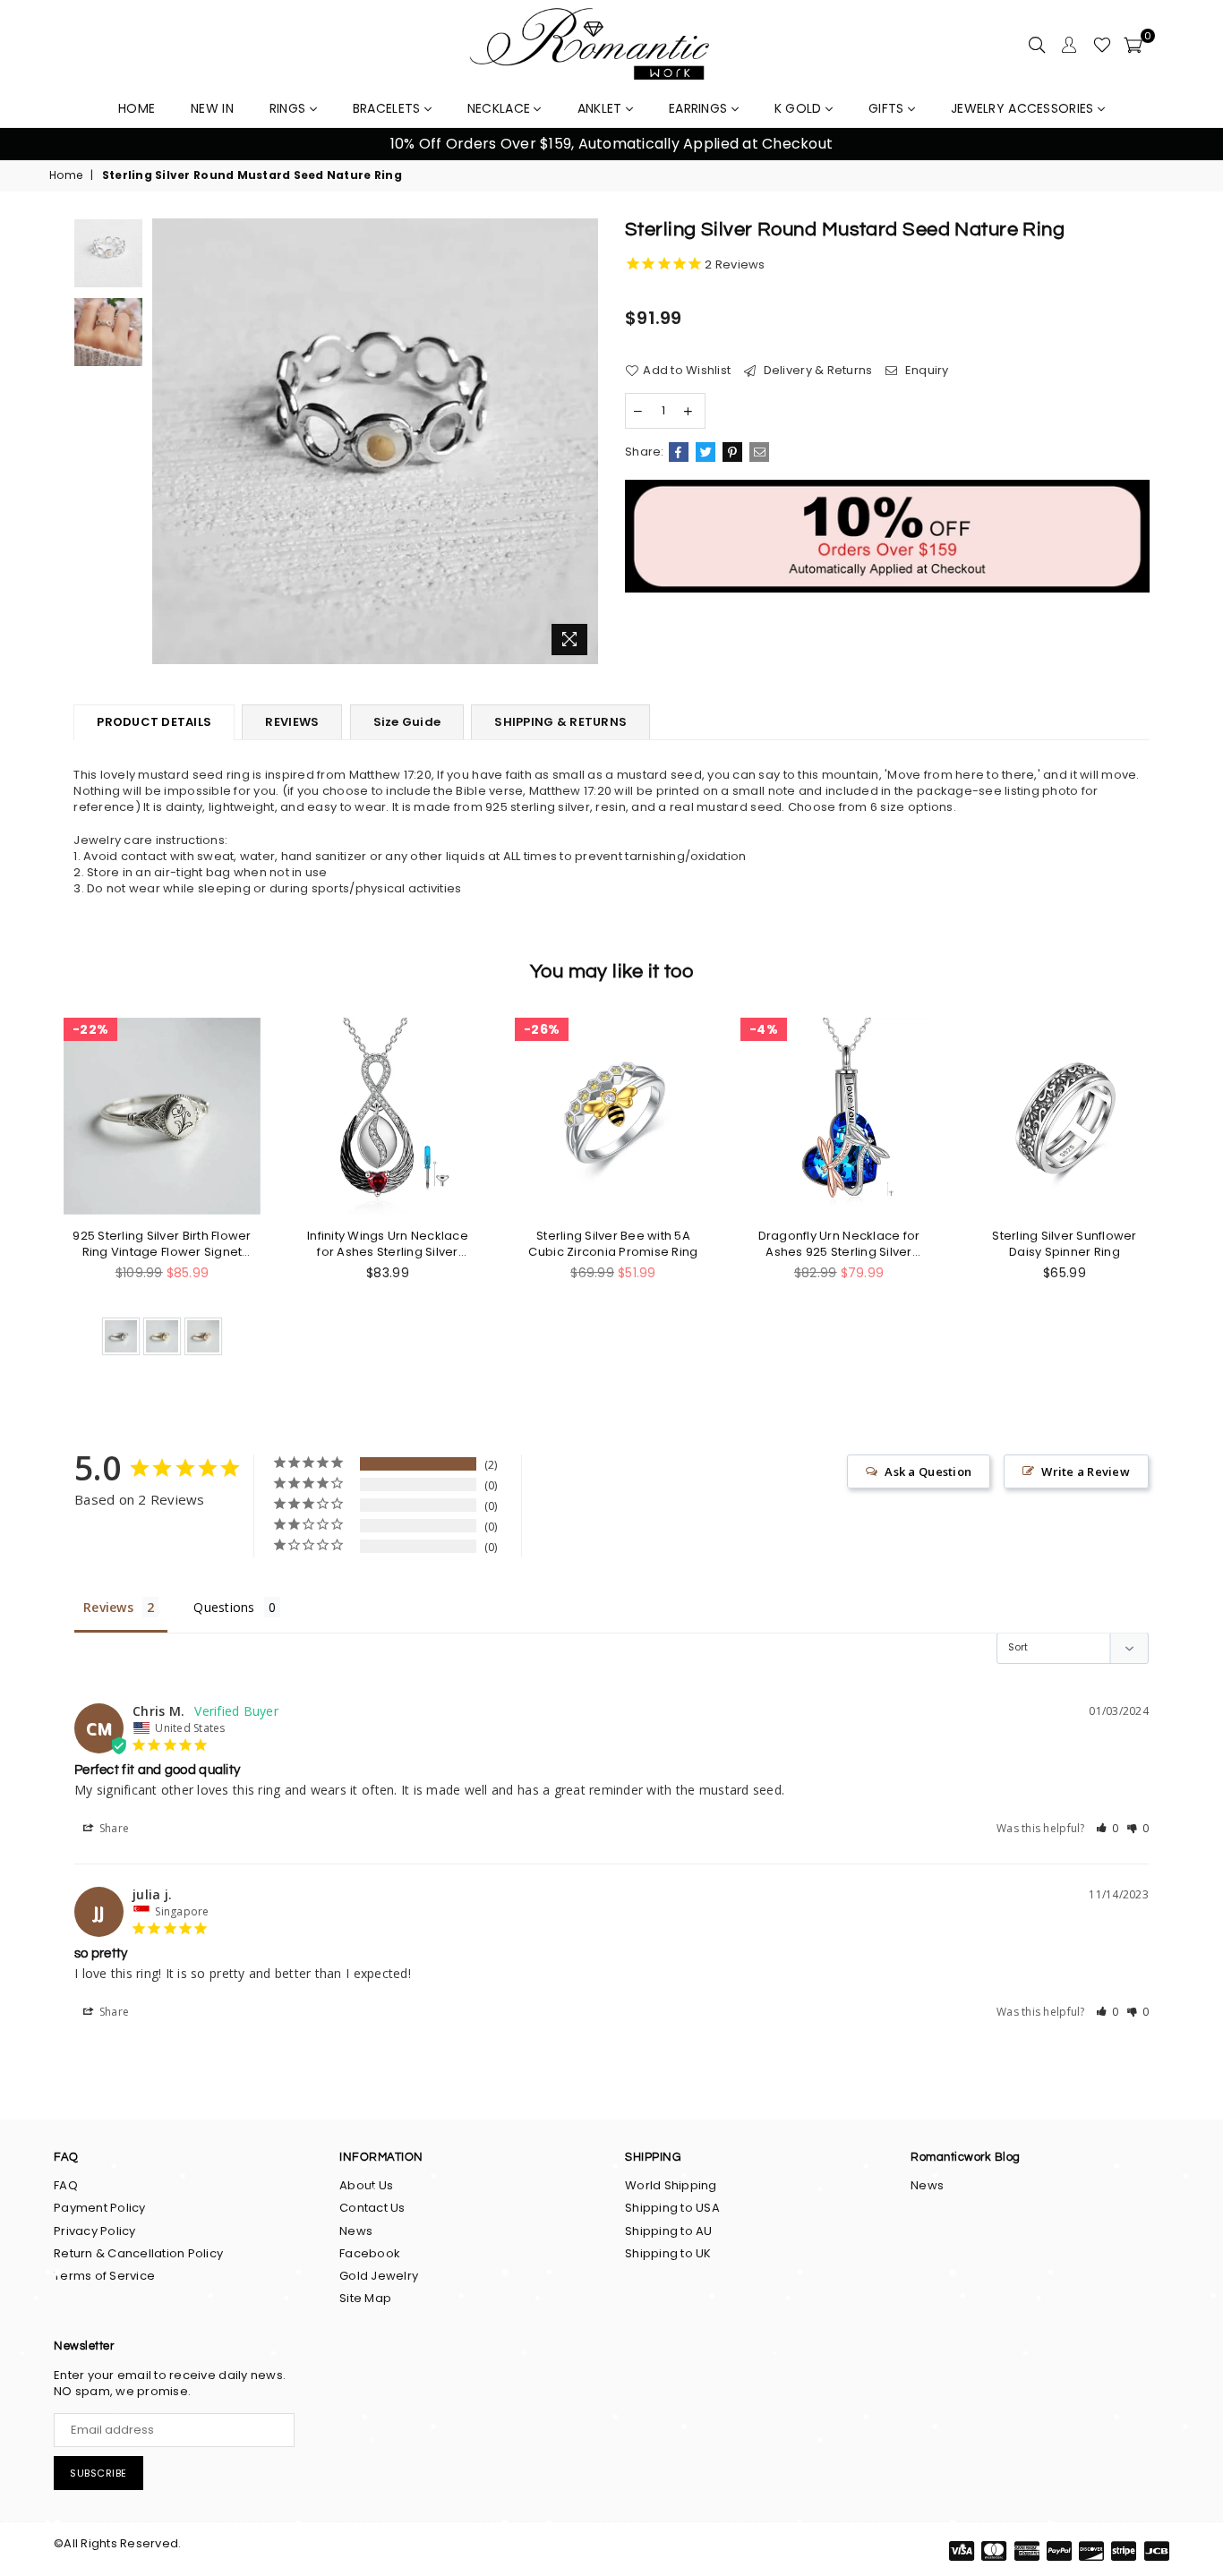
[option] (611, 144)
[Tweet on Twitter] (706, 452)
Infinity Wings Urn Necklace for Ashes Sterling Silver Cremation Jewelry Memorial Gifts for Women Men (388, 1244)
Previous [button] (35, 145)
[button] (1108, 1828)
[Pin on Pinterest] (732, 452)
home (137, 108)
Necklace (501, 108)
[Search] (1037, 45)
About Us (366, 2185)
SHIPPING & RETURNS (560, 722)
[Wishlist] (1102, 45)
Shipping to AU (669, 2231)
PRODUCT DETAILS (154, 722)
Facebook (370, 2253)
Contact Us (372, 2208)
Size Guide (407, 722)
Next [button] (1188, 145)
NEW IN (212, 108)
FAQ (66, 2185)
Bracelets (389, 108)
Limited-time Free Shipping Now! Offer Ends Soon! (611, 144)
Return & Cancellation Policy (138, 2253)
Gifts (888, 108)
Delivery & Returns (816, 371)
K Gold (800, 108)
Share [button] (113, 1828)
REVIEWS (292, 722)
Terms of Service (104, 2276)
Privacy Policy (95, 2231)
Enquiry (925, 371)
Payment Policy (100, 2208)
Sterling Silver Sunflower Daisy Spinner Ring (1065, 1244)
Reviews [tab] (108, 1607)
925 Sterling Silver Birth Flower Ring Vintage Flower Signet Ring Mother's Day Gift (162, 1244)
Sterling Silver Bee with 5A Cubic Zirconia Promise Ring (613, 1244)
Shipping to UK (668, 2253)
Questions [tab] (224, 1607)
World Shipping (671, 2185)
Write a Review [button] (1086, 1471)
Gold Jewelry (379, 2276)
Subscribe (98, 2473)
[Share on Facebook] (679, 452)
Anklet (602, 108)
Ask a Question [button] (928, 1471)
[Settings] (1069, 45)
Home (66, 175)
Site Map (365, 2298)
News (356, 2231)
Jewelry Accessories (1024, 108)
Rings (290, 108)
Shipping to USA (672, 2208)
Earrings (700, 108)
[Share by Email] (759, 452)
